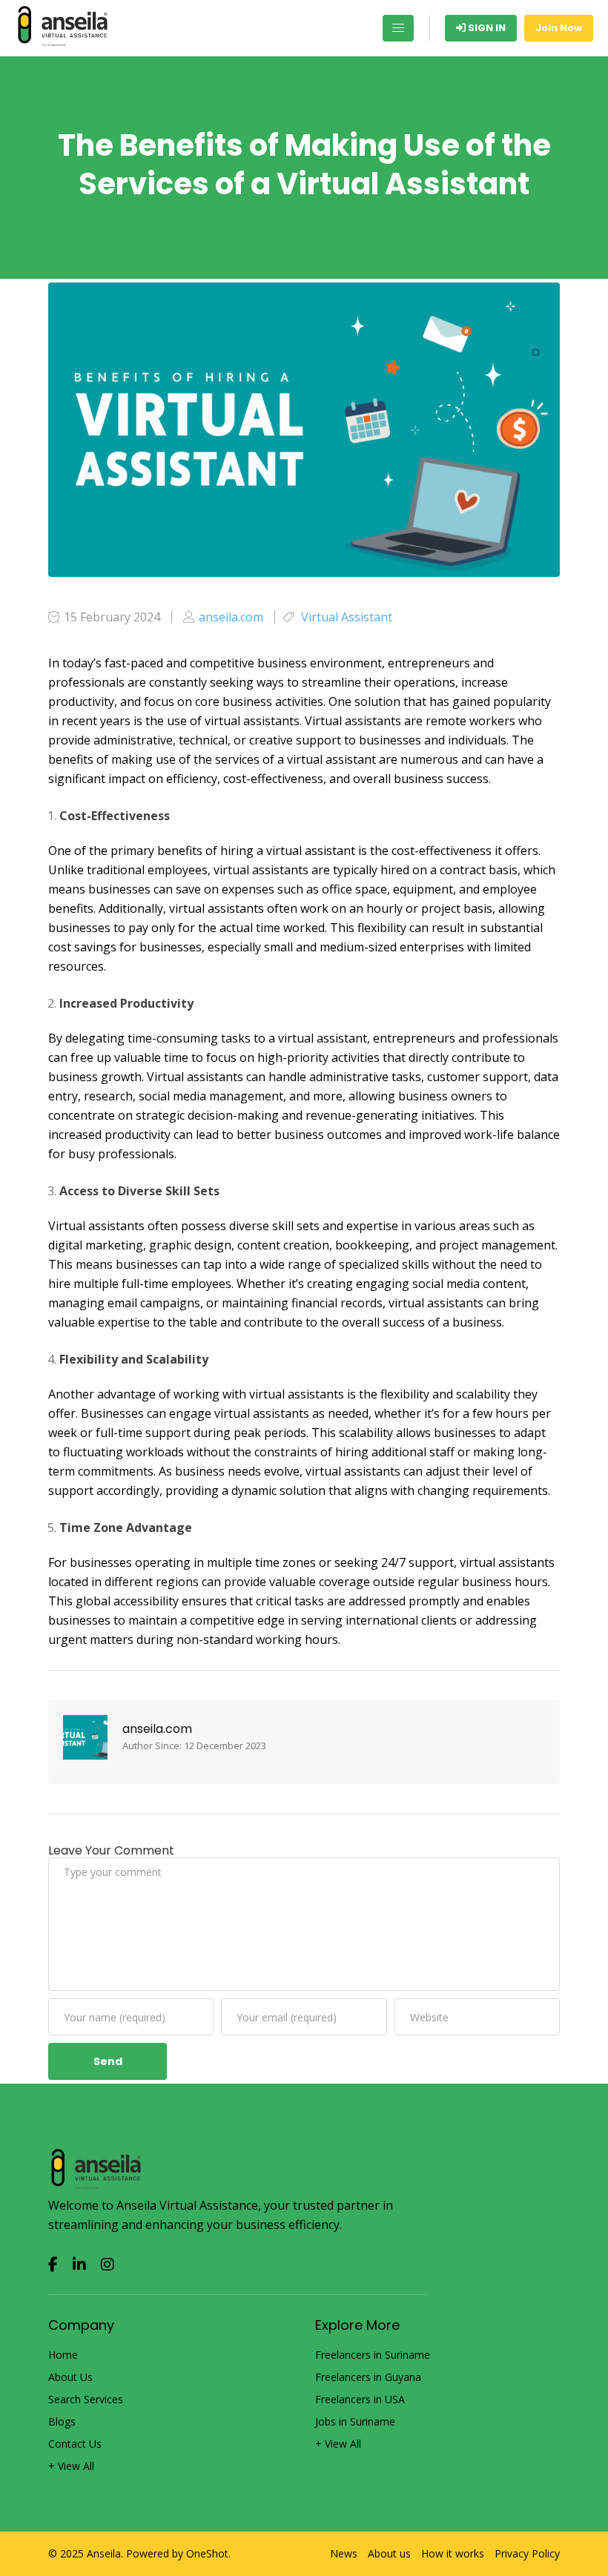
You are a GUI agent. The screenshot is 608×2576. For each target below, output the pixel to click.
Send (108, 2061)
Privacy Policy (527, 2554)
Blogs (62, 2422)
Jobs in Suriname (355, 2422)
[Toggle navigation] (398, 28)
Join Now (559, 28)
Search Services (86, 2400)
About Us (70, 2377)
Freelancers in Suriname (373, 2355)
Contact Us (75, 2444)
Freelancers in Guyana (368, 2377)
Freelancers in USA (360, 2400)
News (344, 2554)
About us (389, 2554)
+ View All (71, 2466)
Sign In (486, 28)
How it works (453, 2554)
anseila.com (157, 1729)
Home (63, 2355)
